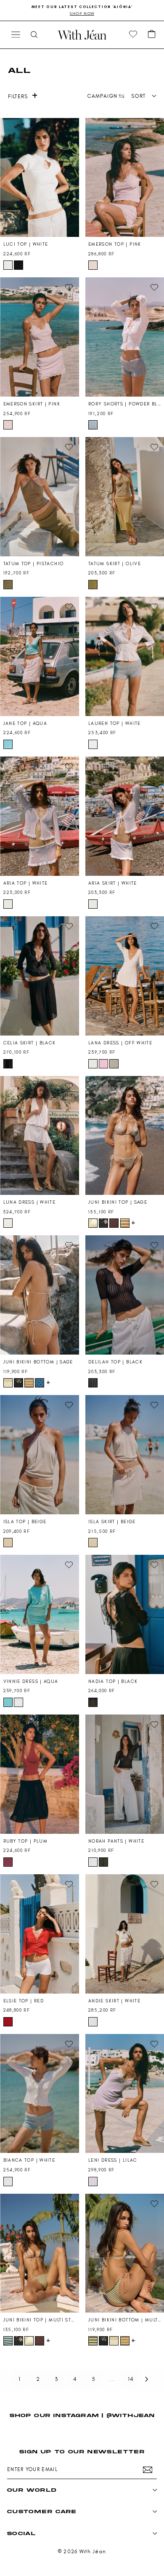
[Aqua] (8, 744)
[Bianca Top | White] (40, 2094)
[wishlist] (133, 35)
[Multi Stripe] (8, 2341)
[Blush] (103, 1064)
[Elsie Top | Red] (40, 1934)
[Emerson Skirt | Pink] (40, 337)
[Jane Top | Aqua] (40, 656)
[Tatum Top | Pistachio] (40, 497)
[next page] (147, 2379)
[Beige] (8, 1543)
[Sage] (93, 1223)
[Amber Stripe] (125, 1223)
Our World (32, 2490)
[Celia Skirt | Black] (40, 976)
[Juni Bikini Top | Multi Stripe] (40, 2253)
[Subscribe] (148, 2470)
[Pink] (93, 265)
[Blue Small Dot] (40, 1383)
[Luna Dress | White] (40, 1136)
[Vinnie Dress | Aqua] (40, 1614)
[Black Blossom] (103, 1223)
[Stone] (114, 1064)
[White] (8, 265)
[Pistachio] (8, 585)
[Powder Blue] (93, 425)
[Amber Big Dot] (114, 1223)
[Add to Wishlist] (69, 128)
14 (131, 2379)
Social (21, 2533)
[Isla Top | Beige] (40, 1455)
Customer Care (42, 2511)
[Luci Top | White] (40, 178)
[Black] (19, 265)
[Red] (8, 2022)
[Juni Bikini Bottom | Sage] (40, 1295)
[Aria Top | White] (40, 816)
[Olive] (93, 585)
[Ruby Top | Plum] (40, 1774)
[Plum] (8, 1862)
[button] (152, 35)
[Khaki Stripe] (103, 1862)
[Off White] (93, 1064)
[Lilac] (93, 2182)
